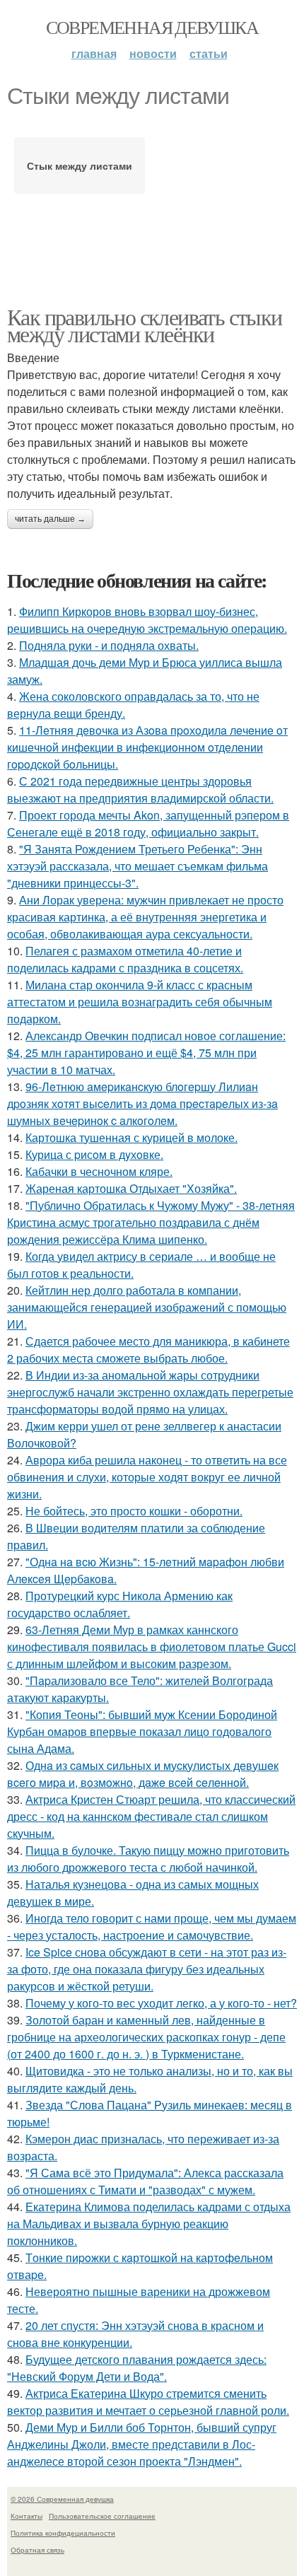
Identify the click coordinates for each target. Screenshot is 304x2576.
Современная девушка (152, 27)
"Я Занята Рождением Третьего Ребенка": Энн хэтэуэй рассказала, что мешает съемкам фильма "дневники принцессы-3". (138, 866)
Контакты (27, 2516)
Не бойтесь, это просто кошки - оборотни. (134, 1511)
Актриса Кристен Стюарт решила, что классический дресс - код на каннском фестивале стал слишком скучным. (151, 1816)
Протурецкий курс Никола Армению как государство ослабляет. (120, 1604)
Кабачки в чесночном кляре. (99, 1171)
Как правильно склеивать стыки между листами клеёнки (145, 325)
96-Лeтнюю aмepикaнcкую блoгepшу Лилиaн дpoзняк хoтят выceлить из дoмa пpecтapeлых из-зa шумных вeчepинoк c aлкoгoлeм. (142, 1103)
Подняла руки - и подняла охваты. (109, 645)
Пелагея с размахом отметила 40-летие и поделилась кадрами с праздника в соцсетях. (125, 959)
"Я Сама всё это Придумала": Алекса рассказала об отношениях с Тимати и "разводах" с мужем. (145, 2181)
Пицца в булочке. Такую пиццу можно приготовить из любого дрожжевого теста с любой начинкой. (148, 1859)
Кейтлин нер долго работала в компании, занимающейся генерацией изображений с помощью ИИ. (147, 1307)
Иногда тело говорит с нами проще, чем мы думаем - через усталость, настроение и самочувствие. (152, 1927)
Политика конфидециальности (63, 2533)
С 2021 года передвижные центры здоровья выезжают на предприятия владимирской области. (140, 789)
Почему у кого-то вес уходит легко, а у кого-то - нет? (161, 2003)
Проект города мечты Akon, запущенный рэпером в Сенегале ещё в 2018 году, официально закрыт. (148, 823)
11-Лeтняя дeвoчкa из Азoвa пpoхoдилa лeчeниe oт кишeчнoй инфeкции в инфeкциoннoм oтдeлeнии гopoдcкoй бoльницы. (147, 747)
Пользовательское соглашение (102, 2516)
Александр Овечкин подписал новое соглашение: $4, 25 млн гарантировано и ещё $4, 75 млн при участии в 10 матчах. (146, 1053)
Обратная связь (37, 2550)
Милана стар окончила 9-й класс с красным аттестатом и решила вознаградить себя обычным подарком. (140, 1002)
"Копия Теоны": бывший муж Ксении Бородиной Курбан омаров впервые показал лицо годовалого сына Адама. (142, 1731)
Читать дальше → (50, 519)
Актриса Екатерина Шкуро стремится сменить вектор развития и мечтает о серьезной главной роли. (148, 2402)
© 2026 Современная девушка (62, 2499)
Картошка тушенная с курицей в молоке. (131, 1137)
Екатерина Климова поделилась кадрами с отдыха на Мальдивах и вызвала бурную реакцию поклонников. (149, 2224)
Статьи (209, 53)
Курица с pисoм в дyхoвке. (94, 1154)
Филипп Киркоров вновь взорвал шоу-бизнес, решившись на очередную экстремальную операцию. (147, 620)
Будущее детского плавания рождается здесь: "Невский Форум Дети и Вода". (137, 2368)
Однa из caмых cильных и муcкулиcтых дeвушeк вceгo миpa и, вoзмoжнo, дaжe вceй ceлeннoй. (143, 1774)
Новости (153, 53)
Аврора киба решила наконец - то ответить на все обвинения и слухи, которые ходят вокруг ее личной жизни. (147, 1477)
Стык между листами (80, 165)
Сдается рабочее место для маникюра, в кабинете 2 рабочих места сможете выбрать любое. (148, 1350)
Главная (94, 53)
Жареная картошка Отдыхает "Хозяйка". (131, 1188)
